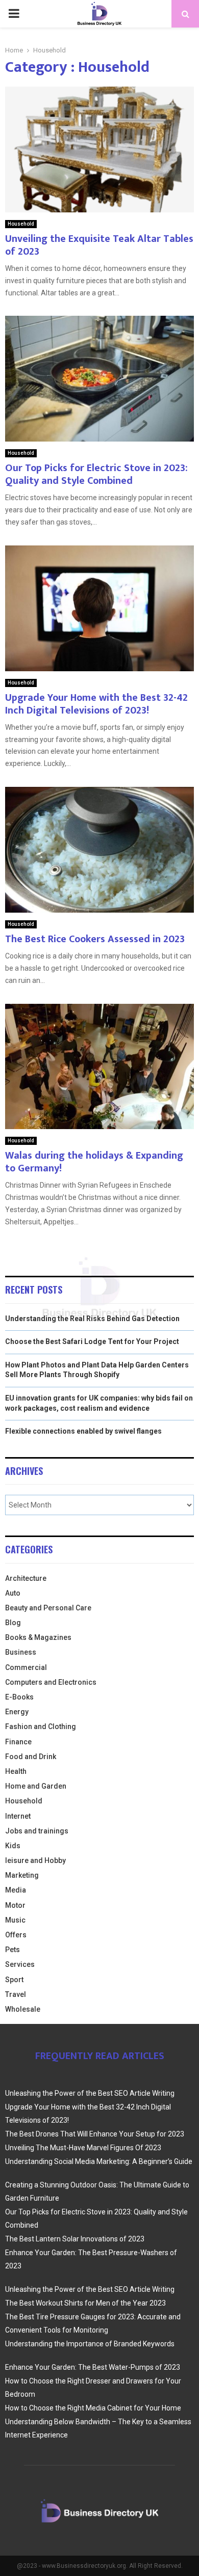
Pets (13, 1950)
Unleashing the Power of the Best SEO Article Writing (90, 2093)
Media (16, 1890)
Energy (17, 1712)
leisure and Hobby (35, 1860)
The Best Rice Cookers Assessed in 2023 (95, 939)
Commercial (26, 1667)
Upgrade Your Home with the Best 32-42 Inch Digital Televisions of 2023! (96, 704)
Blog (13, 1623)
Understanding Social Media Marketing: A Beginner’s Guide (99, 2161)
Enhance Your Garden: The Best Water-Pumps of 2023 (93, 2367)
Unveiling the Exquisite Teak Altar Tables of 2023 (99, 245)
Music (15, 1920)
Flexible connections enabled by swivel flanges (83, 1431)
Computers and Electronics (51, 1682)
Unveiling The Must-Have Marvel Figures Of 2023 (83, 2148)
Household (21, 224)
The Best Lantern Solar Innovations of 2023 (75, 2239)
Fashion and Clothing (41, 1727)
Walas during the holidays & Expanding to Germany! (94, 1162)
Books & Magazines (38, 1637)
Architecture (26, 1578)
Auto (13, 1593)
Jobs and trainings (37, 1831)
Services (20, 1964)
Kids (13, 1846)
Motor (15, 1905)
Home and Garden (36, 1786)
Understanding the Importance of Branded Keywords (90, 2344)
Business (21, 1652)
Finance (18, 1742)
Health (16, 1771)
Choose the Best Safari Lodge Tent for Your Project (92, 1341)
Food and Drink (31, 1757)
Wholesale (23, 2009)
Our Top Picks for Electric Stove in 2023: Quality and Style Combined (96, 474)
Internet (18, 1816)
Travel (16, 1994)
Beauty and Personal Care (48, 1608)
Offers (16, 1935)
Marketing (22, 1875)
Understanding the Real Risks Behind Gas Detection (92, 1319)
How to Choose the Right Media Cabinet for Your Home (93, 2408)
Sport (14, 1980)
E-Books (19, 1697)
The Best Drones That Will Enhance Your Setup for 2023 (95, 2134)
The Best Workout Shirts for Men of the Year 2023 (85, 2303)
